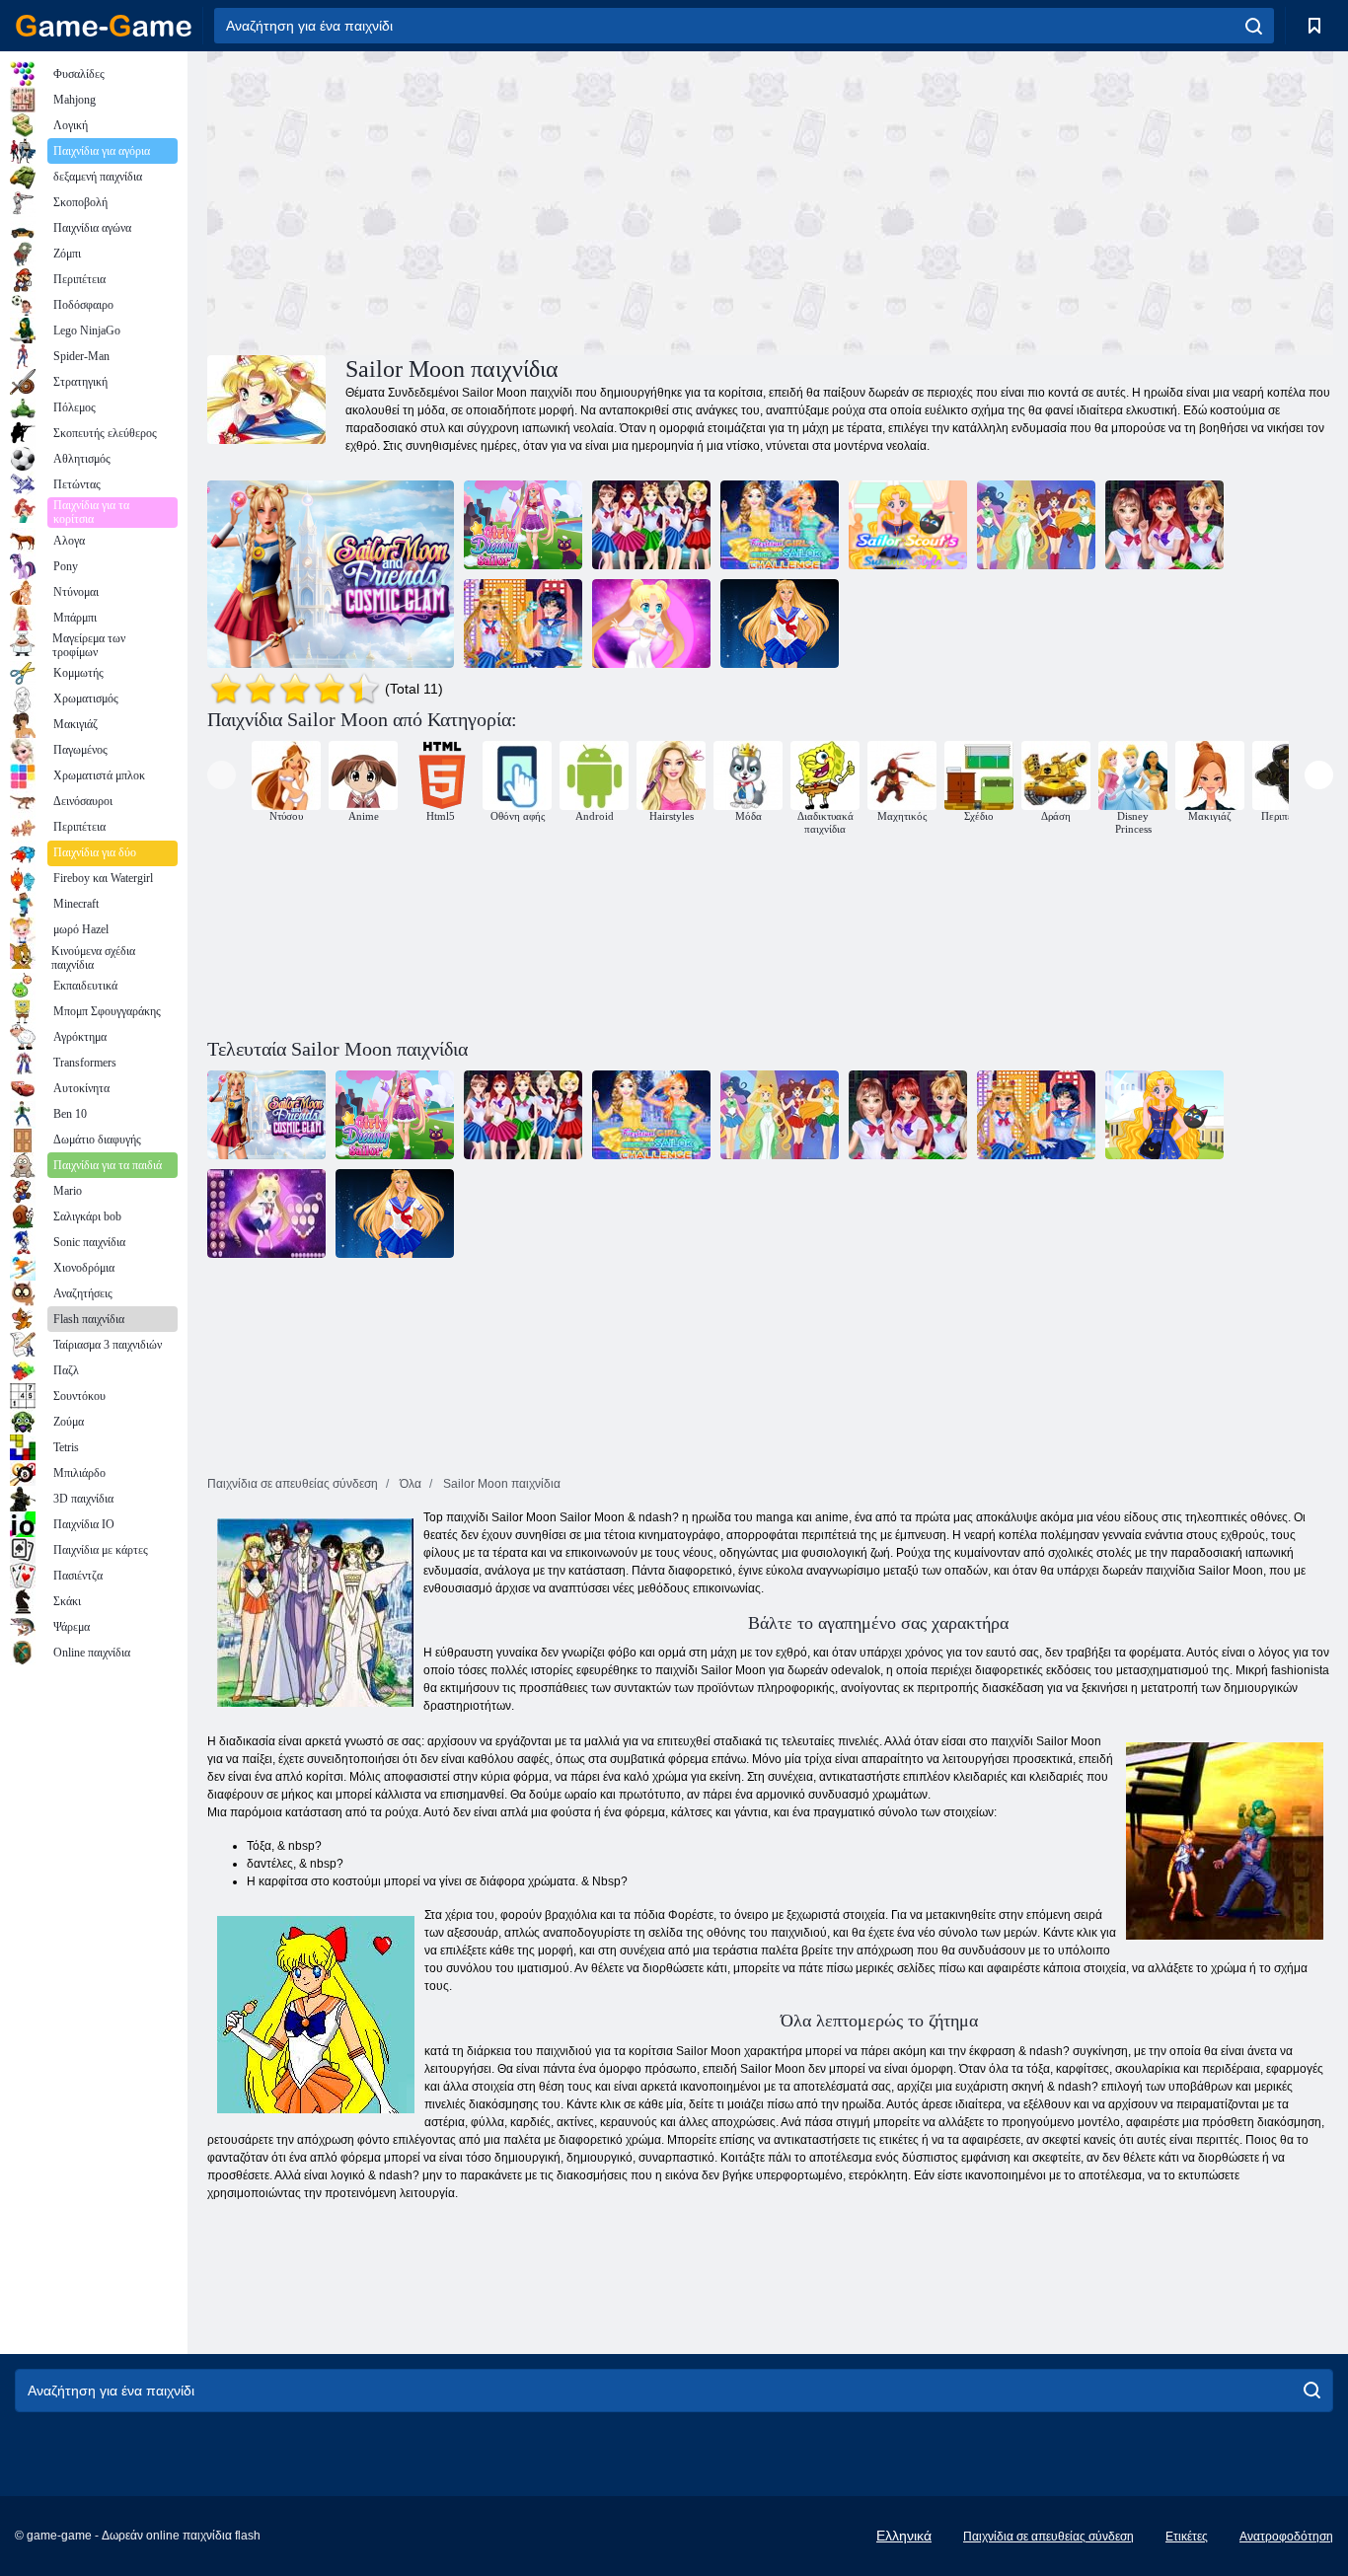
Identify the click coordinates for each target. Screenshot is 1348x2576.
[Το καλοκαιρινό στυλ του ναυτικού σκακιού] (908, 525)
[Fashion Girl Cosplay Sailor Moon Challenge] (780, 525)
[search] (1254, 26)
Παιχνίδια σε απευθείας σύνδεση (1048, 2537)
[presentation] (222, 775)
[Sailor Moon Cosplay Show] (523, 624)
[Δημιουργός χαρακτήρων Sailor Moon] (1036, 525)
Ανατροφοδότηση (1286, 2537)
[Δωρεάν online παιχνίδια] (104, 26)
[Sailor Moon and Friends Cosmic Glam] (331, 574)
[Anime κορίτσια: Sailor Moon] (780, 624)
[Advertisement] (488, 200)
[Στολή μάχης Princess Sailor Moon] (1164, 525)
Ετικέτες (1187, 2537)
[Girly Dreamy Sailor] (523, 525)
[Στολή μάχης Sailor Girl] (651, 525)
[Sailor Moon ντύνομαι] (651, 624)
